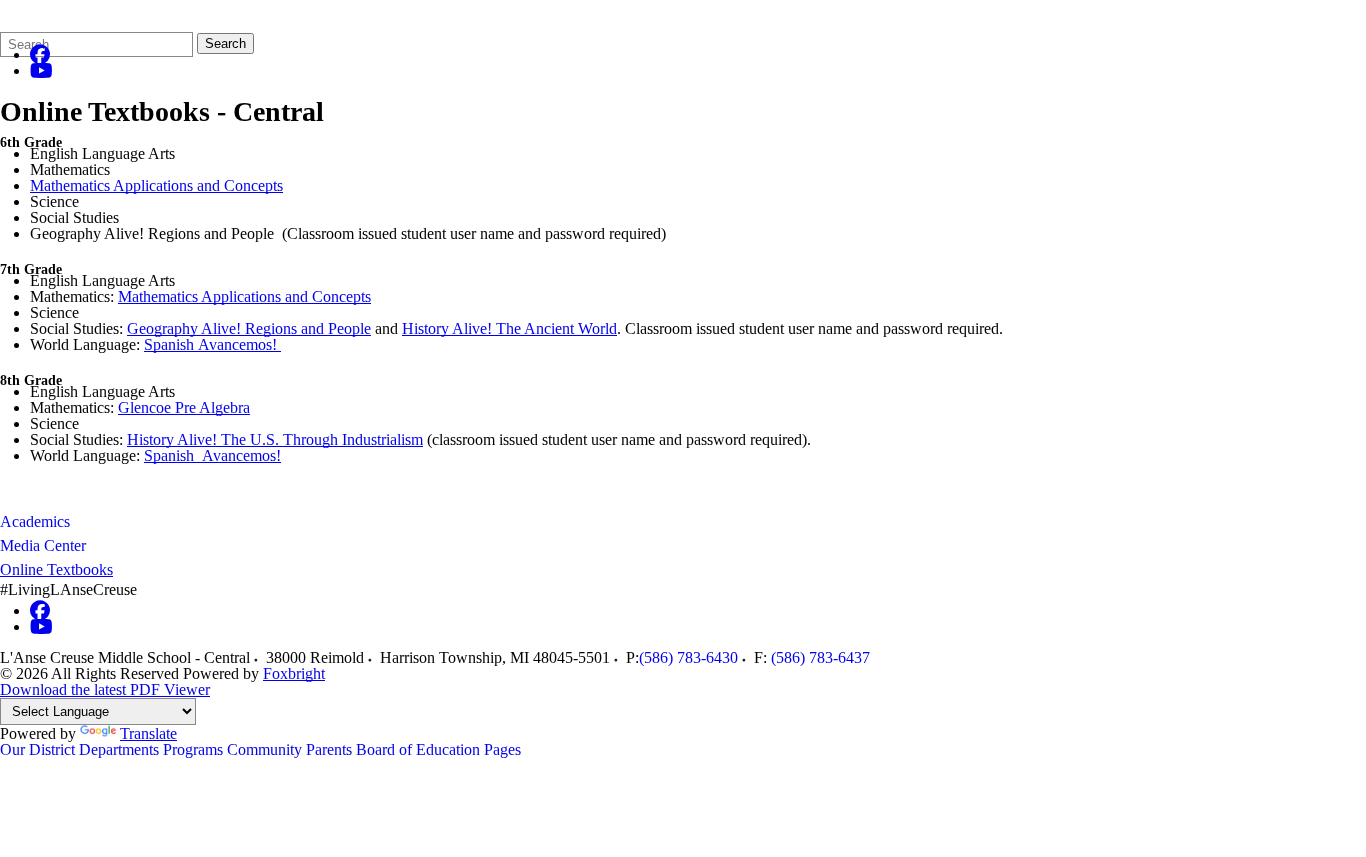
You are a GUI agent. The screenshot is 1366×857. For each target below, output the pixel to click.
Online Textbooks (56, 569)
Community (264, 749)
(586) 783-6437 (820, 657)
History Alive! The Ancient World (509, 328)
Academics (35, 521)
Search (225, 43)
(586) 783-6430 (688, 657)
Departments (119, 749)
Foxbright (294, 673)
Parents (329, 749)
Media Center (43, 545)
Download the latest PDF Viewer (105, 689)
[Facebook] (40, 54)
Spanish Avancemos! (212, 344)
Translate (148, 733)
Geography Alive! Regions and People (249, 328)
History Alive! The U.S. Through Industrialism (275, 439)
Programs (193, 749)
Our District (37, 749)
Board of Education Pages (438, 749)
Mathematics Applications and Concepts (156, 185)
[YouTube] (41, 70)
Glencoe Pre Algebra (184, 407)
